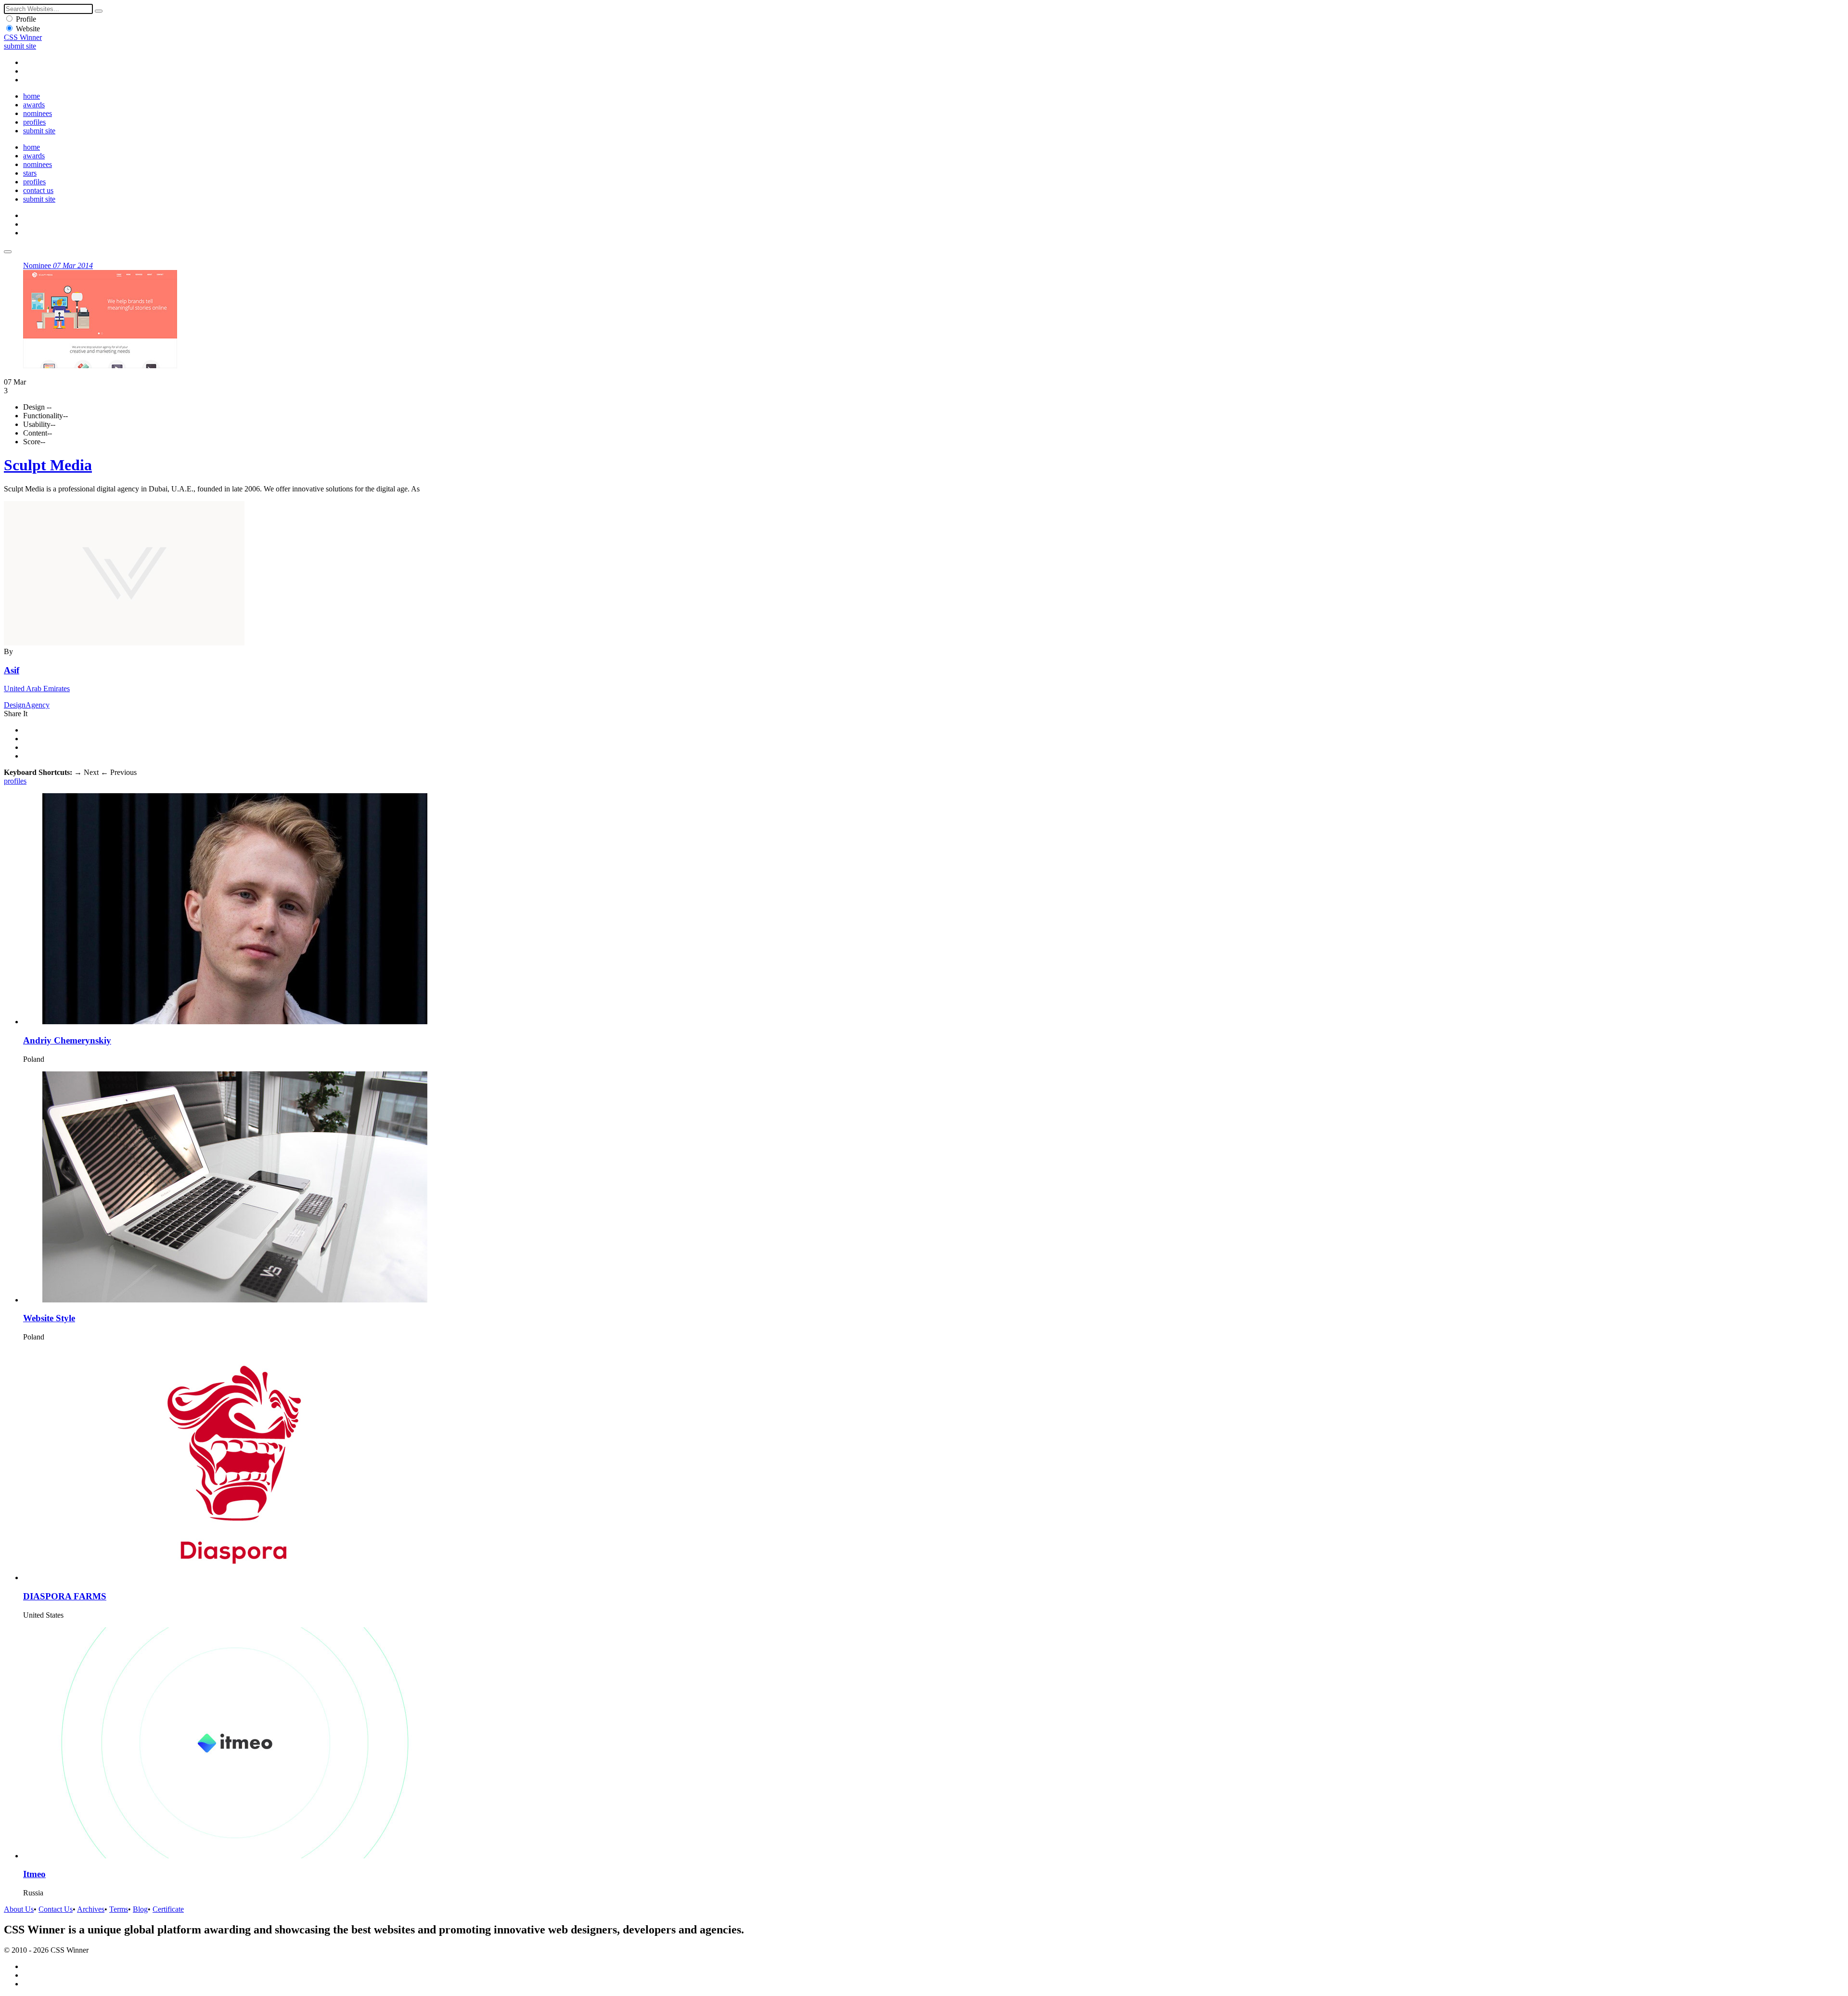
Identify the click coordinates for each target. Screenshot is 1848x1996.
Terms (119, 1909)
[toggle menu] (8, 252)
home (32, 96)
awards (34, 105)
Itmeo (34, 1874)
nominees (38, 113)
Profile (26, 19)
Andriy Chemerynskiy (67, 1040)
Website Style (49, 1318)
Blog (140, 1909)
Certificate (168, 1909)
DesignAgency (27, 705)
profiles (34, 122)
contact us (38, 190)
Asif (12, 670)
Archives (91, 1909)
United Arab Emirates (37, 689)
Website (28, 29)
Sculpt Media (48, 465)
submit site (20, 46)
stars (30, 173)
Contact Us (56, 1909)
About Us (19, 1909)
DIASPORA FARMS (65, 1596)
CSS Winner (23, 37)
